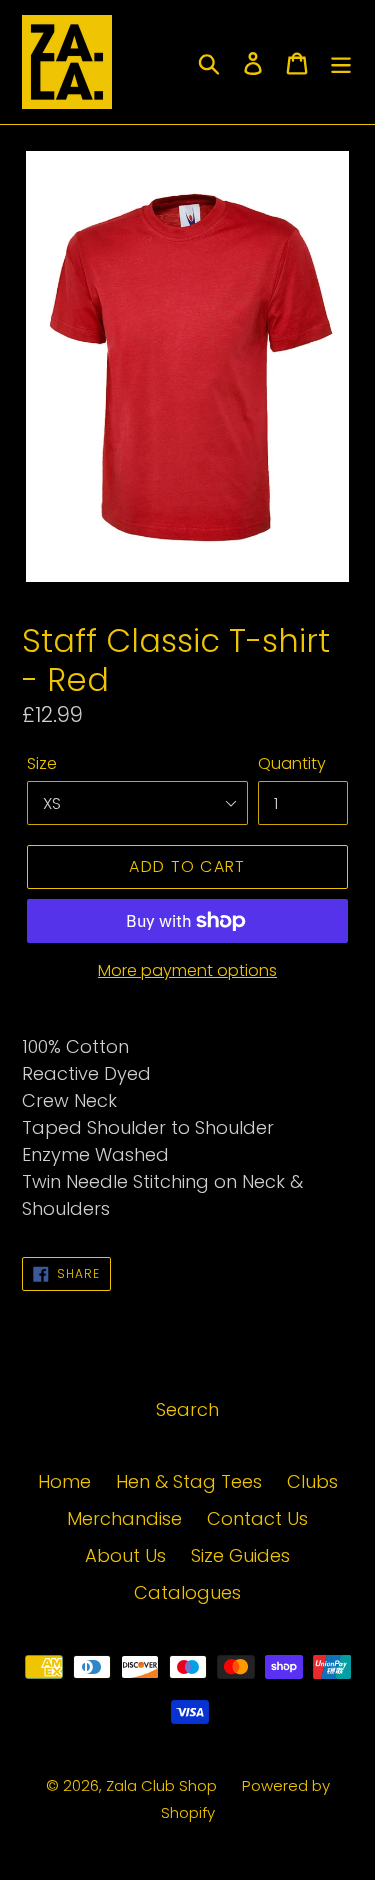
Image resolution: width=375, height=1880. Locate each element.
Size (42, 763)
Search (187, 1409)
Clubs (312, 1481)
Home (64, 1481)
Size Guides (240, 1555)
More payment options (187, 970)
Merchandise (124, 1518)
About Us (125, 1555)
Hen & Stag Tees (189, 1481)
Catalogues (187, 1592)
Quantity (292, 763)
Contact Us (257, 1518)
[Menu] (341, 62)
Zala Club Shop (161, 1785)
